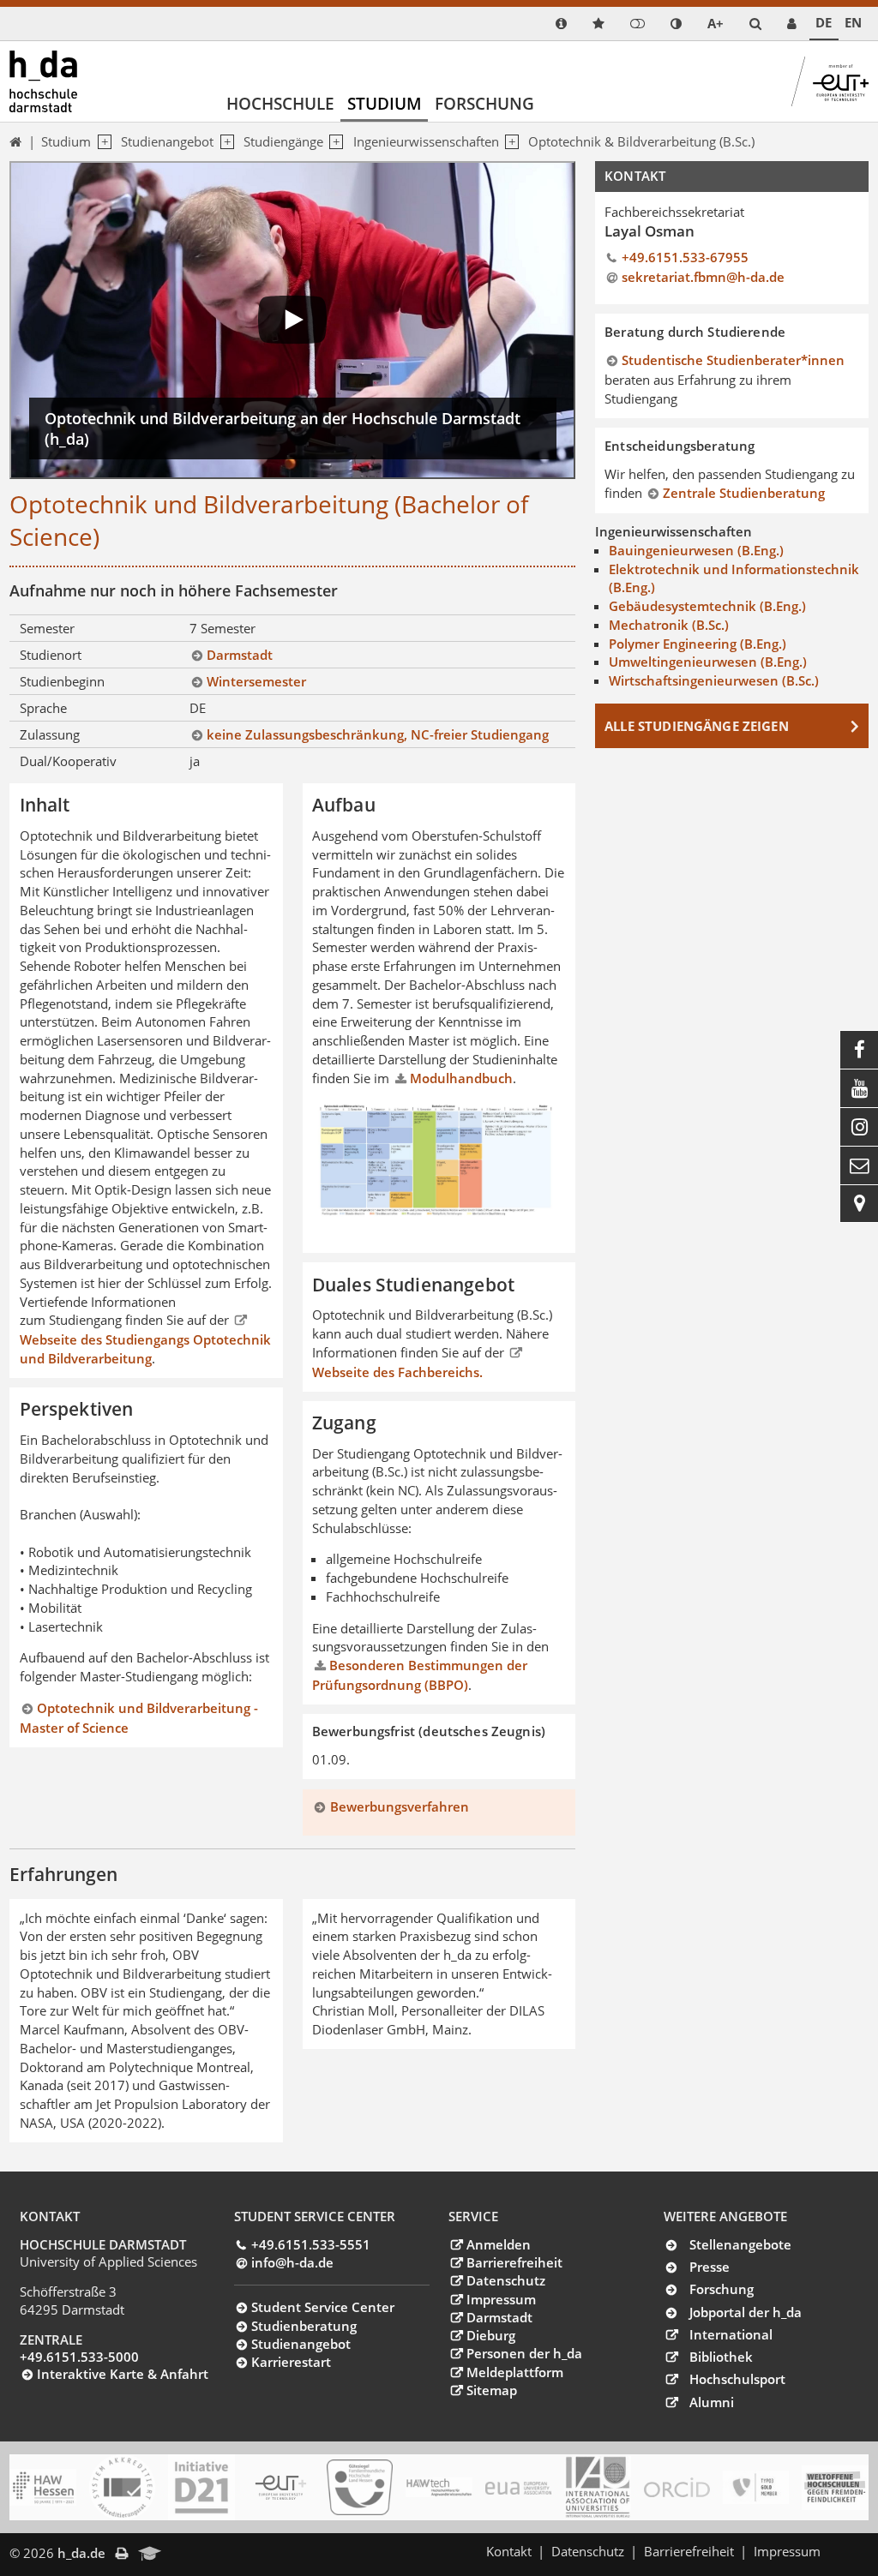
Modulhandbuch (461, 1078)
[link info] (561, 24)
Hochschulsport (737, 2379)
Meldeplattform (514, 2372)
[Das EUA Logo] (518, 2488)
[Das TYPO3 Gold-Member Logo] (756, 2487)
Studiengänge (283, 141)
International (731, 2334)
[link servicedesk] (792, 24)
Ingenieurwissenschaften (426, 141)
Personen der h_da (524, 2353)
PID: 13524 (206, 2553)
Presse (710, 2267)
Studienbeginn (62, 681)
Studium (385, 103)
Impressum (501, 2299)
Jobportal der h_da (746, 2312)
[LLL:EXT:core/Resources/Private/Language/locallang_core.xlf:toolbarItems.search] (755, 24)
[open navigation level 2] (224, 142)
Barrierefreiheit (514, 2262)
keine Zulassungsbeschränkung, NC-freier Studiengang (378, 734)
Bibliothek (721, 2357)
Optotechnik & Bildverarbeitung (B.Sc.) (641, 141)
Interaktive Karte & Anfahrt (123, 2374)
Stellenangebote (740, 2244)
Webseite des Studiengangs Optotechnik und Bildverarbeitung (145, 1349)
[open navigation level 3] (334, 142)
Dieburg (490, 2335)
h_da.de (81, 2553)
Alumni (712, 2402)
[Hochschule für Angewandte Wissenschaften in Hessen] (42, 2487)
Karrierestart (291, 2362)
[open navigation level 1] (101, 142)
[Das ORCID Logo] (677, 2488)
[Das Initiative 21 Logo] (201, 2487)
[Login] (637, 24)
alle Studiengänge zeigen (697, 726)
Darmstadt (240, 655)
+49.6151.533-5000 (79, 2357)
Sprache (43, 708)
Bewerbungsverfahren (400, 1807)
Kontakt (509, 2551)
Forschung (484, 103)
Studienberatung (304, 2326)
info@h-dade (292, 2262)
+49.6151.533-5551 (311, 2244)
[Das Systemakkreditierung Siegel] (122, 2487)
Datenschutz (505, 2280)
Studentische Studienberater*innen (733, 360)
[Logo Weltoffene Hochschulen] (835, 2488)
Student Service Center (323, 2307)
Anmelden (498, 2244)
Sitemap (491, 2390)
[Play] (292, 320)
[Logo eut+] (281, 2488)
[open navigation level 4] (509, 142)
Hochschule (280, 103)
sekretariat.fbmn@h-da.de (703, 277)
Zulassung (50, 734)
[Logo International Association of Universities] (597, 2488)
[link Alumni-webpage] (150, 2555)
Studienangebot (167, 141)
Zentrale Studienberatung (744, 493)
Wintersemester (256, 681)
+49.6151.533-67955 (685, 257)
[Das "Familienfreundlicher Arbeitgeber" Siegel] (360, 2488)
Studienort (51, 655)
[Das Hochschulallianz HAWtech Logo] (439, 2488)
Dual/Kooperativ (68, 761)
